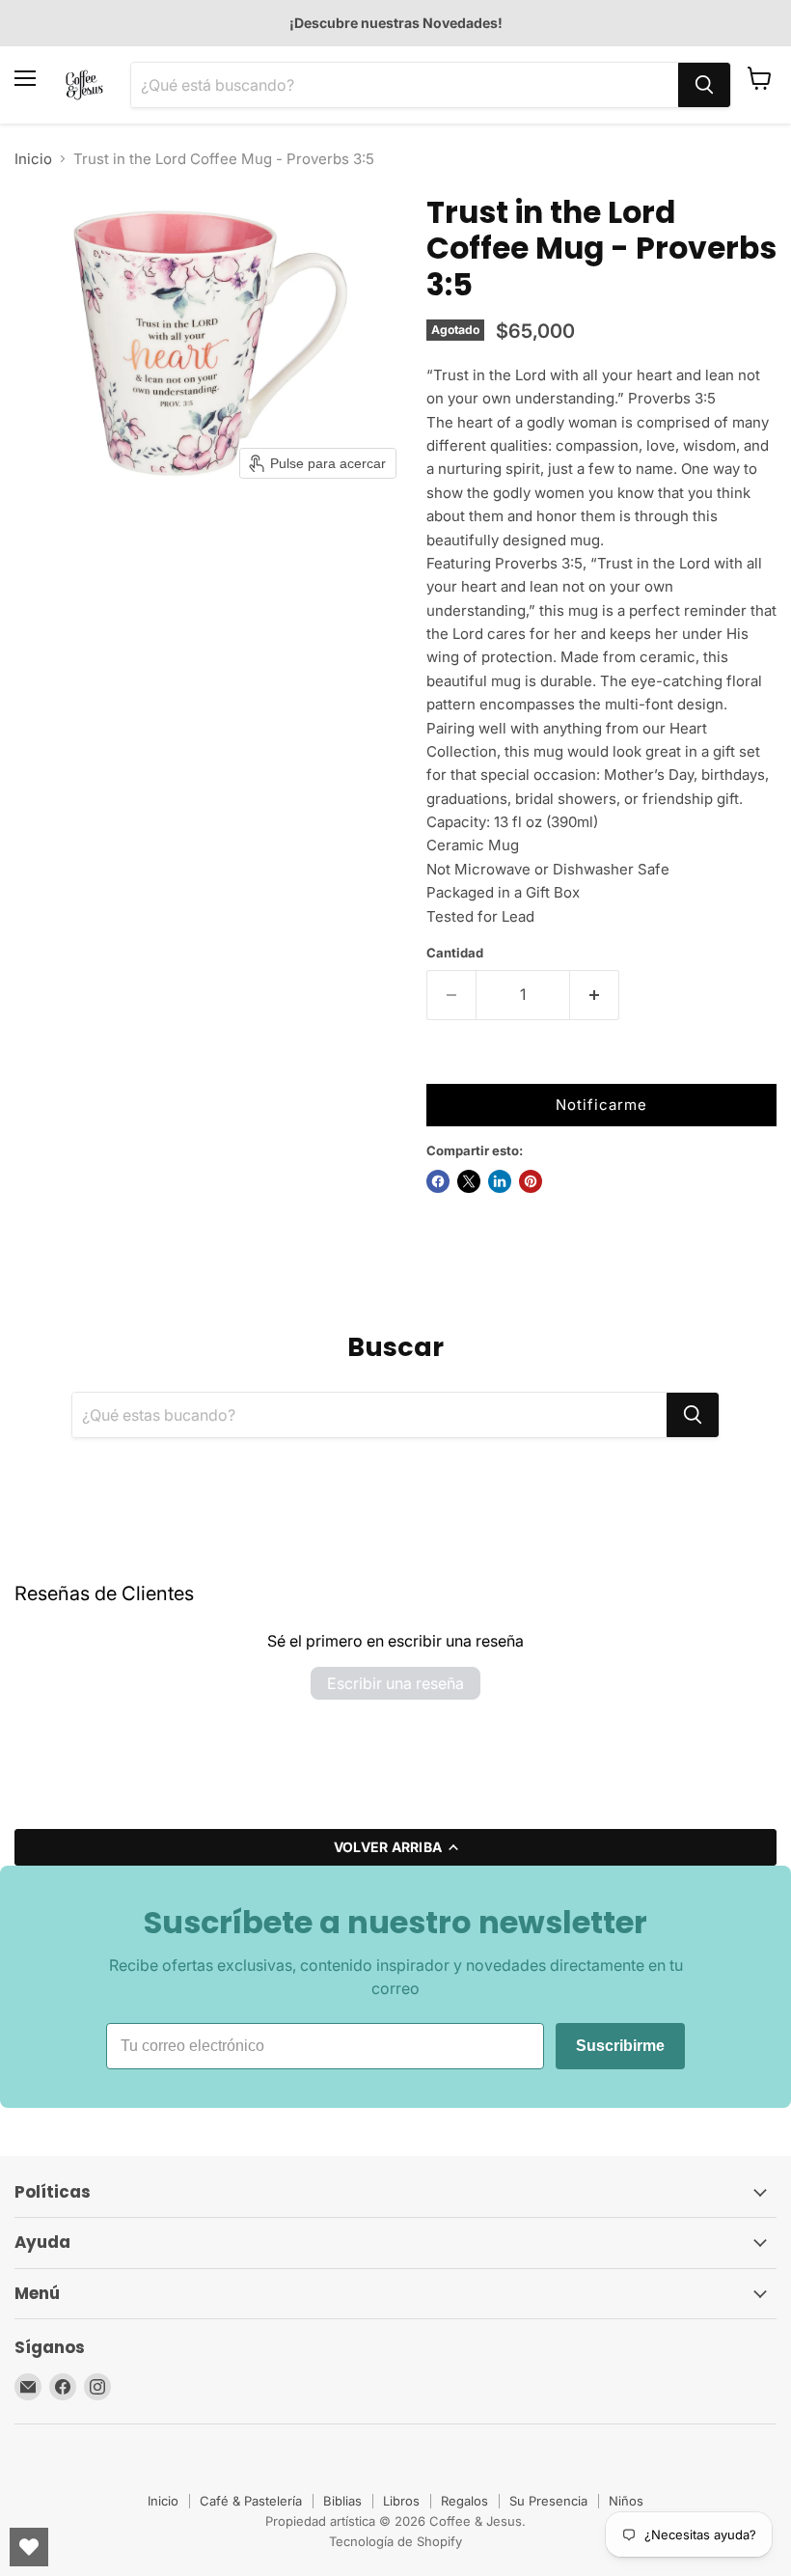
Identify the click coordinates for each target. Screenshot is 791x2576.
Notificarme (601, 1105)
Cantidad (455, 953)
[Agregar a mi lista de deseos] (446, 1065)
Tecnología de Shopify (395, 2541)
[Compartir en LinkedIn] (500, 1181)
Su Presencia (548, 2501)
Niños (626, 2501)
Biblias (342, 2501)
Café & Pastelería (251, 2501)
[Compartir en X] (469, 1181)
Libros (401, 2501)
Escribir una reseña (395, 1683)
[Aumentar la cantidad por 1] (595, 995)
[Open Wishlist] (29, 2547)
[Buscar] (704, 85)
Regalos (464, 2501)
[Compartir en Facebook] (438, 1181)
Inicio (33, 159)
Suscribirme (620, 2046)
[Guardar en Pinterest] (531, 1181)
